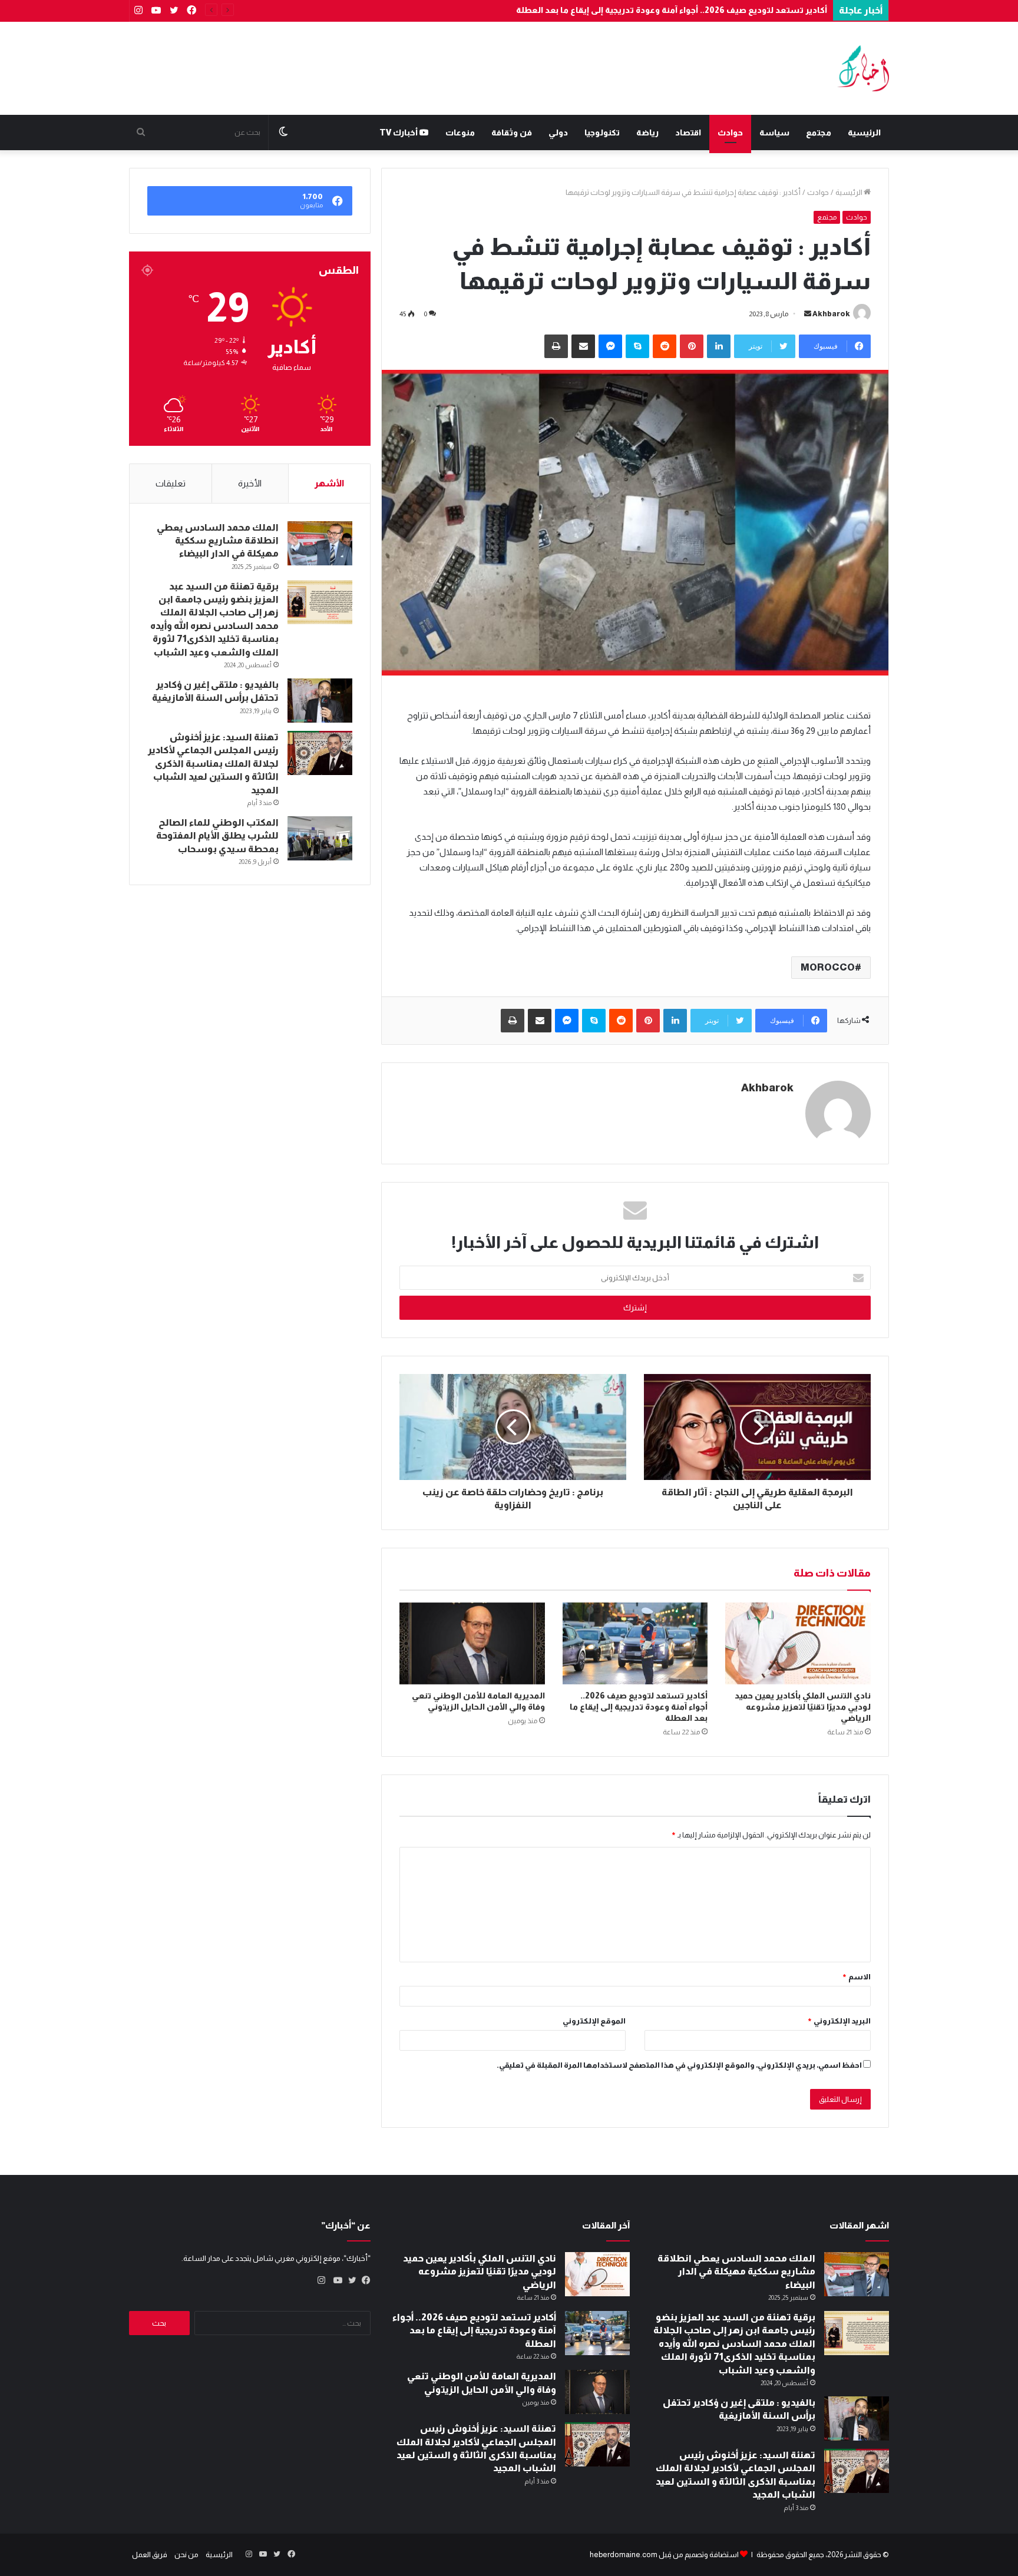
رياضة (647, 133)
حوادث (730, 133)
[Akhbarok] (863, 68)
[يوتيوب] (335, 2280)
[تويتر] (349, 2280)
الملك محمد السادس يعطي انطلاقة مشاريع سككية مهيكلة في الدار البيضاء (218, 541)
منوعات (460, 133)
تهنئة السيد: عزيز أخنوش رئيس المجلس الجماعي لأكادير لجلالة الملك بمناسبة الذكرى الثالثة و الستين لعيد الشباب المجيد (213, 764)
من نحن (186, 2555)
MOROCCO (828, 967)
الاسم (856, 1977)
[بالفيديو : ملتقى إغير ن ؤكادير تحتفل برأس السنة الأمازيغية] (320, 701)
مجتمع (819, 133)
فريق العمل (150, 2555)
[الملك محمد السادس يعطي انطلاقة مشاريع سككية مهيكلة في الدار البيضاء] (320, 543)
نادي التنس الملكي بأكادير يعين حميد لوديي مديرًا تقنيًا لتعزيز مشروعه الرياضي (803, 1707)
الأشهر (329, 483)
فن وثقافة (512, 133)
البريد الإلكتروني (839, 2021)
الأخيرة (250, 483)
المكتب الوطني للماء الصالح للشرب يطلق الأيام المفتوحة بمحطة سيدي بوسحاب (217, 836)
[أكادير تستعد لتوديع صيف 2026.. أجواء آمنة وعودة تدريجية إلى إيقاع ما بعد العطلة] (635, 1643)
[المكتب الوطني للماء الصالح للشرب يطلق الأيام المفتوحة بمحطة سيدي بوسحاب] (320, 838)
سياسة (774, 133)
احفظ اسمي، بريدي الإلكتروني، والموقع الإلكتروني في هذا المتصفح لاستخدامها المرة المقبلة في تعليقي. (679, 2065)
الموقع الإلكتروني (594, 2021)
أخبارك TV (399, 133)
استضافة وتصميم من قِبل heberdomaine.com (664, 2555)
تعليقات (171, 483)
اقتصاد (688, 133)
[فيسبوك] (363, 2280)
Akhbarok (831, 314)
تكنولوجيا (602, 133)
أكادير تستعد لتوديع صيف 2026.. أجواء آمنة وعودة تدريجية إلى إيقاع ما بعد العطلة (672, 10)
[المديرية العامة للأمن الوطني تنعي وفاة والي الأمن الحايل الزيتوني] (472, 1643)
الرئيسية (864, 133)
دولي (558, 133)
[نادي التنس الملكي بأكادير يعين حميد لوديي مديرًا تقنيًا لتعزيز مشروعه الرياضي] (798, 1643)
